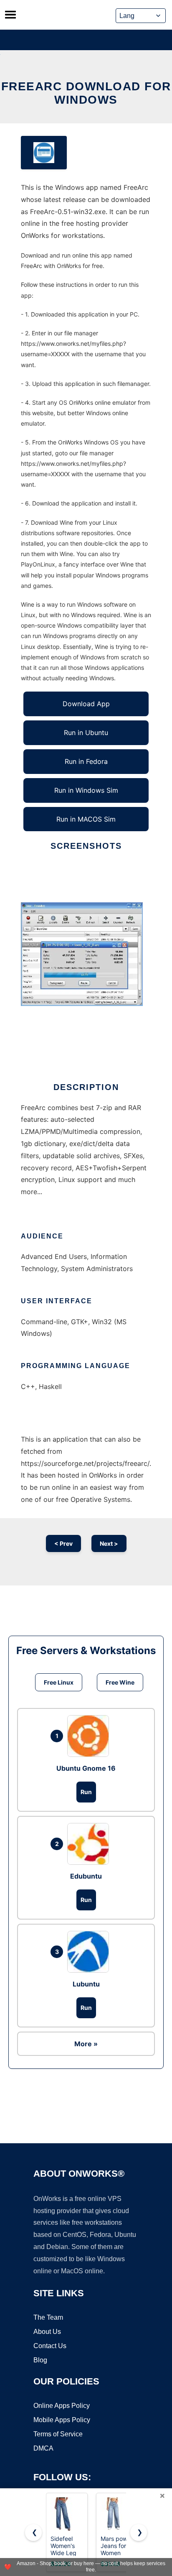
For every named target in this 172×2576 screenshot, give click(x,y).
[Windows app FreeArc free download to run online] (44, 153)
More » (86, 2044)
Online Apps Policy (62, 2406)
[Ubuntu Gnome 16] (90, 1736)
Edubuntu (86, 1876)
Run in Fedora (86, 761)
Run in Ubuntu (86, 733)
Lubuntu (86, 1984)
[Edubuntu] (90, 1844)
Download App (86, 704)
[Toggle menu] (10, 15)
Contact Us (50, 2346)
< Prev (63, 1543)
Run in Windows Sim (86, 790)
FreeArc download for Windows (86, 93)
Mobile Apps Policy (62, 2420)
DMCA (43, 2448)
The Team (48, 2317)
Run (86, 1792)
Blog (40, 2360)
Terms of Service (58, 2434)
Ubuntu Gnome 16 (86, 1768)
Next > (109, 1543)
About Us (47, 2332)
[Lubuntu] (90, 1952)
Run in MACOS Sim (86, 819)
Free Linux (59, 1682)
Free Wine (120, 1682)
